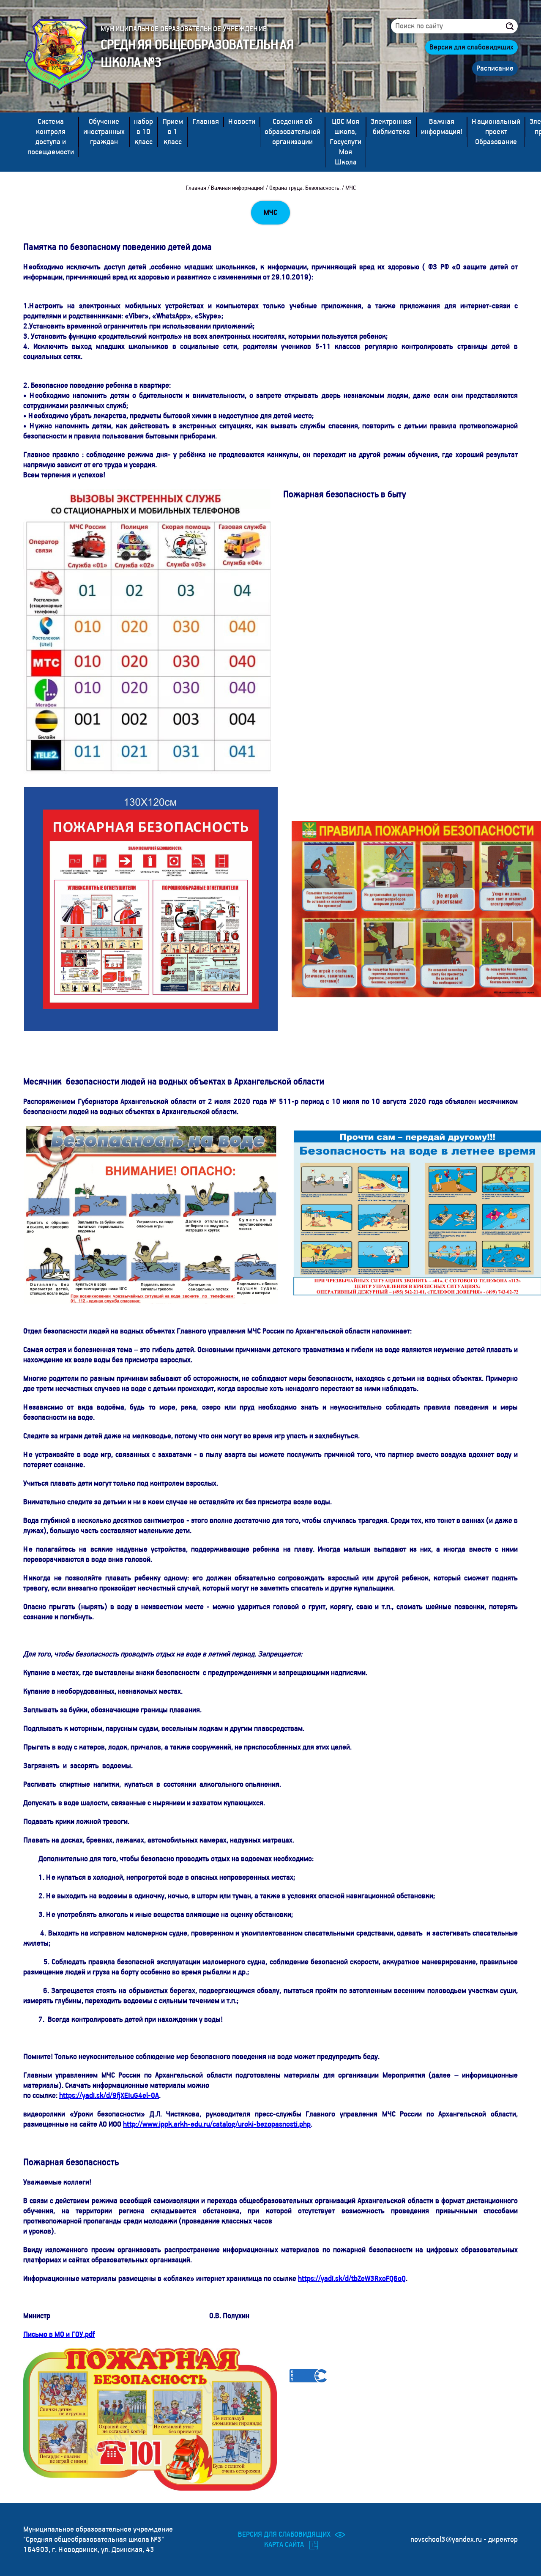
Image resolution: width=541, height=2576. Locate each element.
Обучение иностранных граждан (104, 132)
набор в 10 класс (143, 132)
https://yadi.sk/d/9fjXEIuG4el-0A (109, 2096)
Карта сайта (284, 2545)
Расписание (495, 68)
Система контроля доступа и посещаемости (51, 137)
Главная (206, 122)
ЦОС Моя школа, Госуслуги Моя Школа (346, 142)
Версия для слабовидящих (471, 47)
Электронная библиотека (391, 127)
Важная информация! (442, 127)
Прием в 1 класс (173, 132)
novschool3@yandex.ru (447, 2540)
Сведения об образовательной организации (292, 132)
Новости (242, 122)
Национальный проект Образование (496, 132)
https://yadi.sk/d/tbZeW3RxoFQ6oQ (352, 2279)
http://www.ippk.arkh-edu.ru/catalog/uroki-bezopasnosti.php (217, 2124)
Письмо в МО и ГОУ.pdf (59, 2335)
